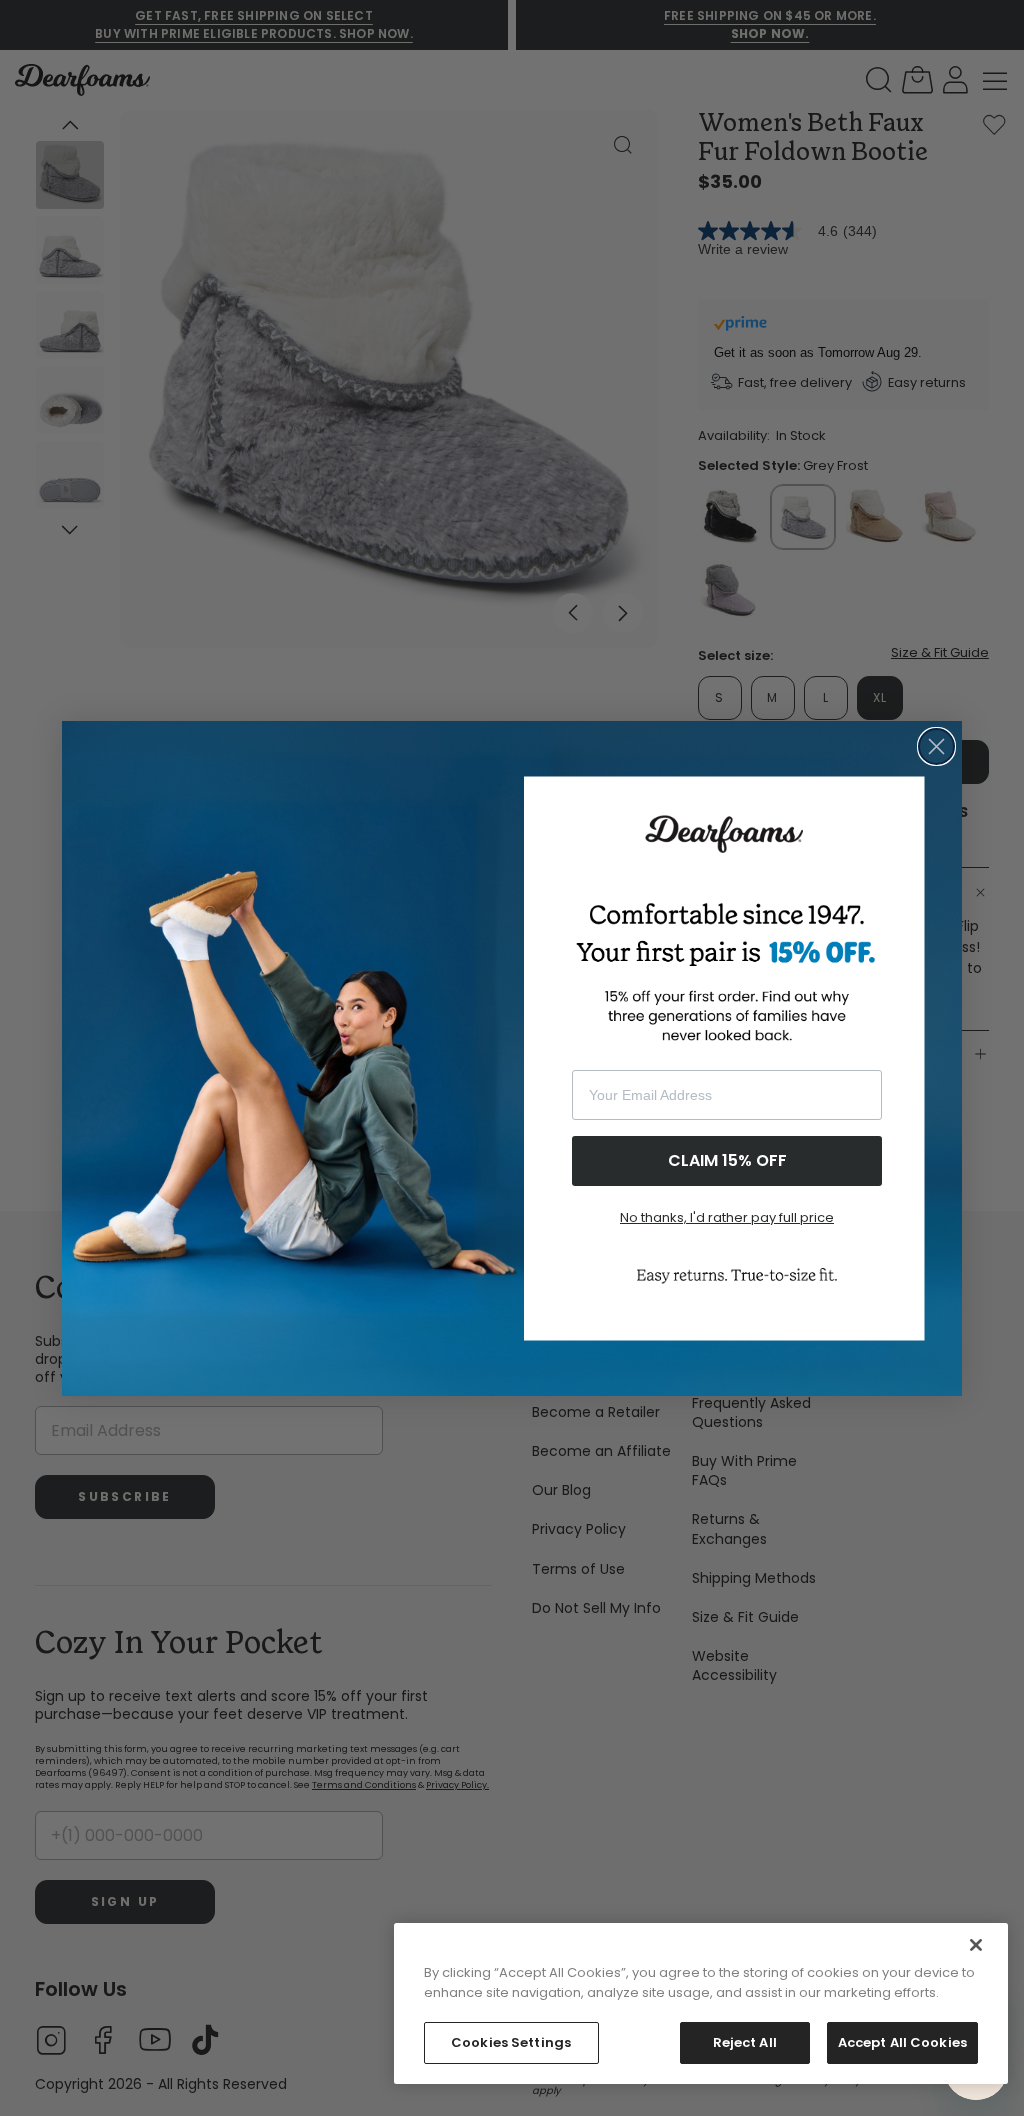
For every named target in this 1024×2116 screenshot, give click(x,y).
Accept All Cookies (902, 2042)
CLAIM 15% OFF (727, 1160)
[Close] (976, 1945)
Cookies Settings (511, 2042)
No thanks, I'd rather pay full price (727, 1217)
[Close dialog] (936, 746)
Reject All (745, 2042)
